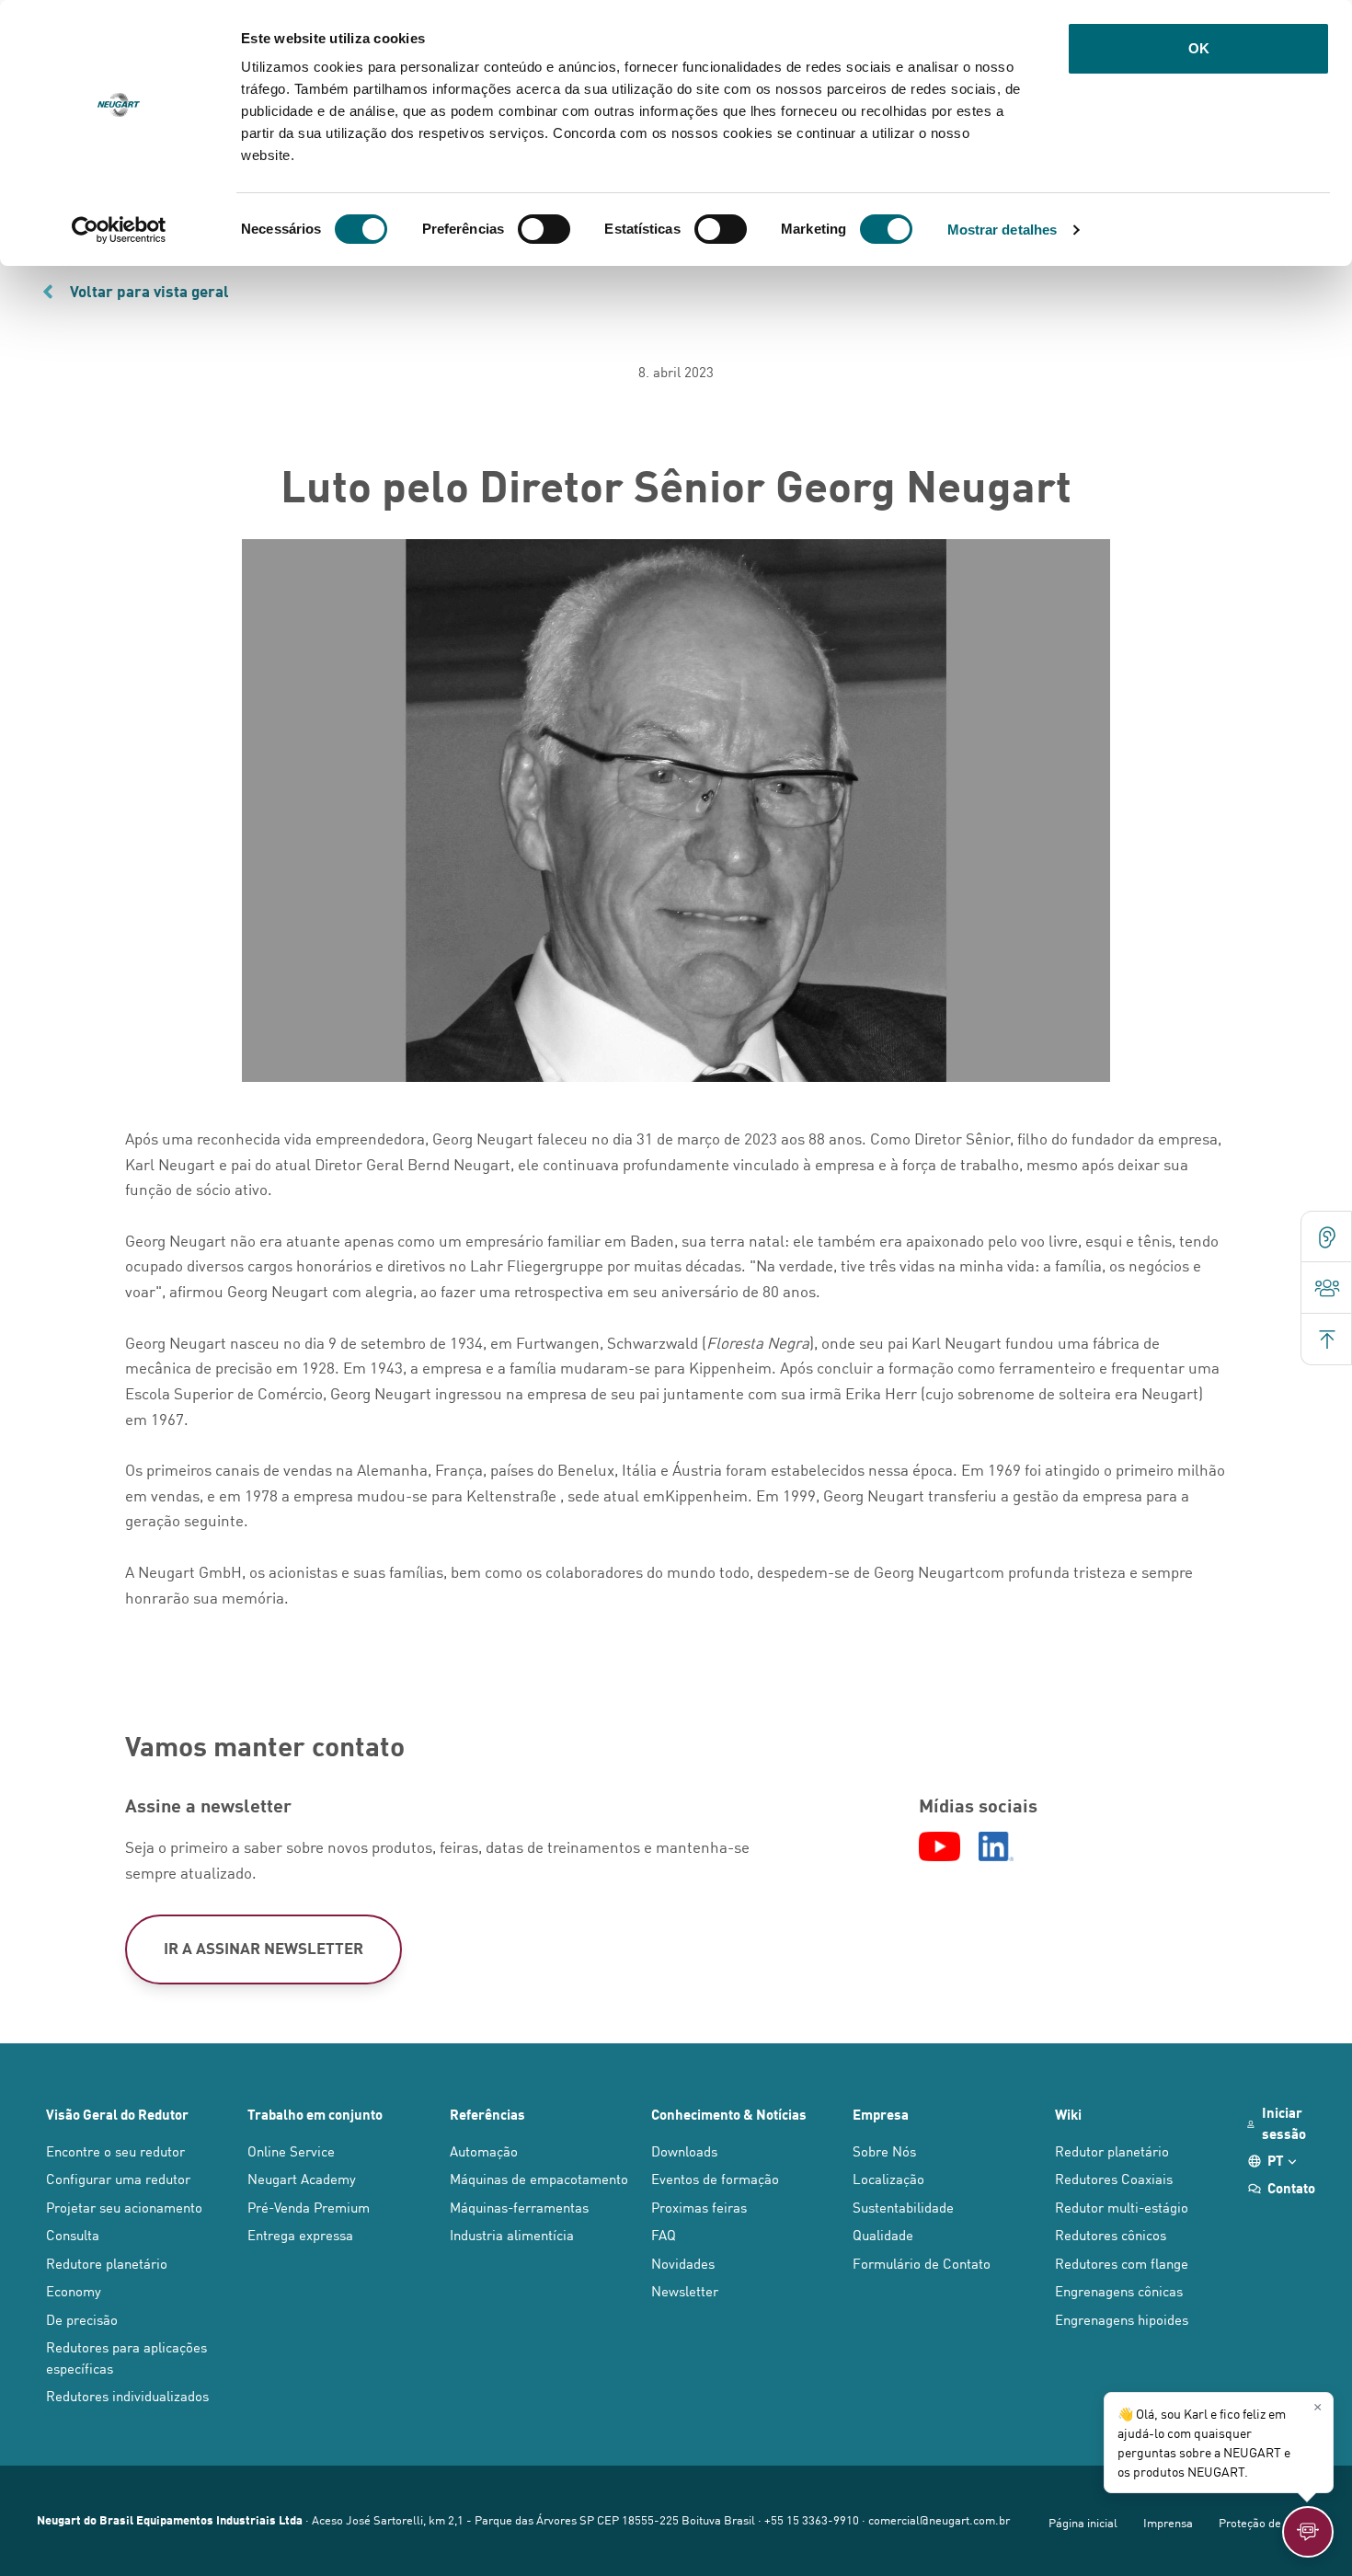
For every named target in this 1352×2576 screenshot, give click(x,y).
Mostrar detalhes (1003, 230)
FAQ (664, 2234)
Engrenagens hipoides (1122, 2319)
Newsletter (685, 2290)
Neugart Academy (302, 2178)
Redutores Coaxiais (1114, 2178)
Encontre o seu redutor (115, 2150)
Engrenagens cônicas (1119, 2290)
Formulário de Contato (922, 2263)
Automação (484, 2150)
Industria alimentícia (512, 2234)
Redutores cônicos (1111, 2234)
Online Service (291, 2150)
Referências (487, 2114)
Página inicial (1083, 2522)
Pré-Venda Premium (309, 2207)
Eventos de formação (715, 2178)
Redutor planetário (1112, 2150)
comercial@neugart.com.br (939, 2519)
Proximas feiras (699, 2207)
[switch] (544, 229)
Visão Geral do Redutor (117, 2114)
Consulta (73, 2234)
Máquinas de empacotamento (539, 2178)
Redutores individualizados (127, 2395)
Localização (888, 2178)
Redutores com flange (1122, 2263)
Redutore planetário (107, 2263)
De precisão (82, 2319)
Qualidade (883, 2234)
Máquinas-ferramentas (519, 2207)
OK (1199, 48)
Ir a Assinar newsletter (264, 1948)
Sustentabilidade (903, 2207)
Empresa (881, 2114)
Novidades (683, 2263)
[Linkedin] (996, 1846)
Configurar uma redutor (118, 2178)
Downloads (684, 2150)
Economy (74, 2290)
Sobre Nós (884, 2150)
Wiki (1068, 2114)
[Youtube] (940, 1846)
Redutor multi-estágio (1122, 2207)
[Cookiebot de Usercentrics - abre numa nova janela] (119, 230)
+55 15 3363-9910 (812, 2519)
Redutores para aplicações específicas (126, 2357)
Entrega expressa (300, 2234)
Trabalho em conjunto (315, 2114)
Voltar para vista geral (149, 291)
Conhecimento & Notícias (729, 2114)
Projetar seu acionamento (124, 2207)
